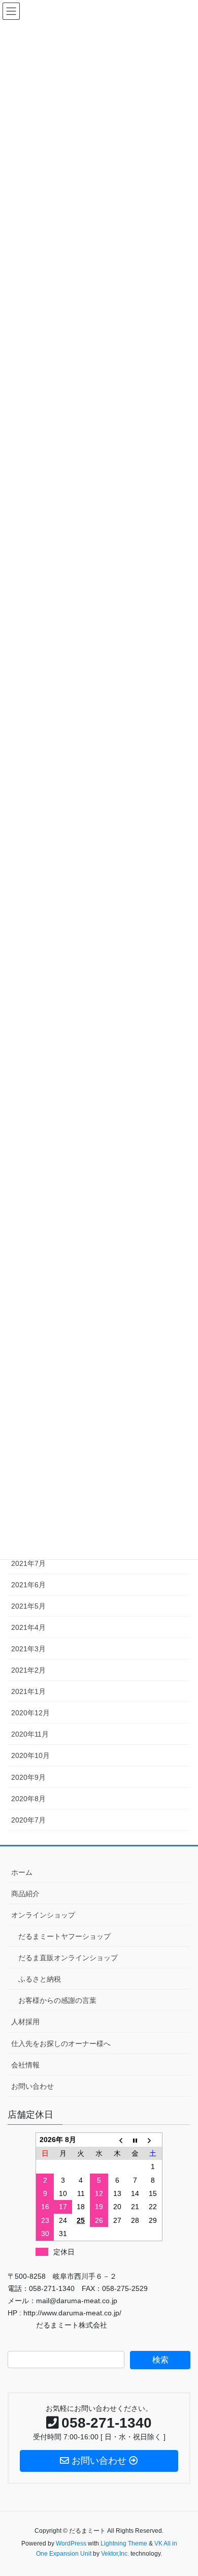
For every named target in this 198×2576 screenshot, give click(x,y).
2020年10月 (30, 1755)
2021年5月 (28, 1606)
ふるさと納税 (40, 1979)
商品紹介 (25, 1894)
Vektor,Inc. (115, 2554)
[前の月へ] (117, 2140)
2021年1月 (28, 1691)
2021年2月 (28, 1670)
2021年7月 (28, 1563)
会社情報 (25, 2065)
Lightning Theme (124, 2543)
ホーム (22, 1872)
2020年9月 (28, 1777)
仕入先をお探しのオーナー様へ (61, 2044)
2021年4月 (28, 1627)
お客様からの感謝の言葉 (57, 2000)
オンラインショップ (43, 1915)
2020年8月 (28, 1799)
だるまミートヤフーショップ (64, 1936)
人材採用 (25, 2022)
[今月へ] (135, 2140)
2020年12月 (30, 1713)
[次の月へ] (153, 2140)
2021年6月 (28, 1585)
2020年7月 (28, 1820)
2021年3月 (28, 1649)
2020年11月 (30, 1734)
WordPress (71, 2543)
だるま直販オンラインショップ (68, 1958)
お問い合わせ (32, 2086)
